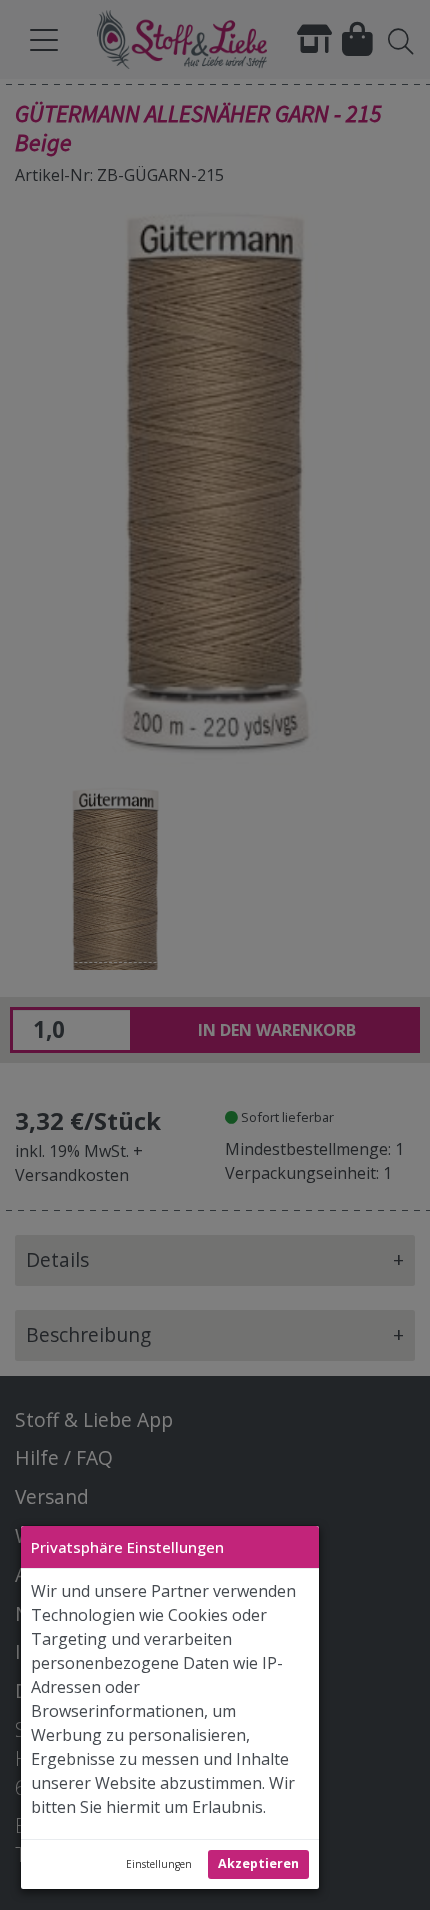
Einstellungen (159, 1864)
